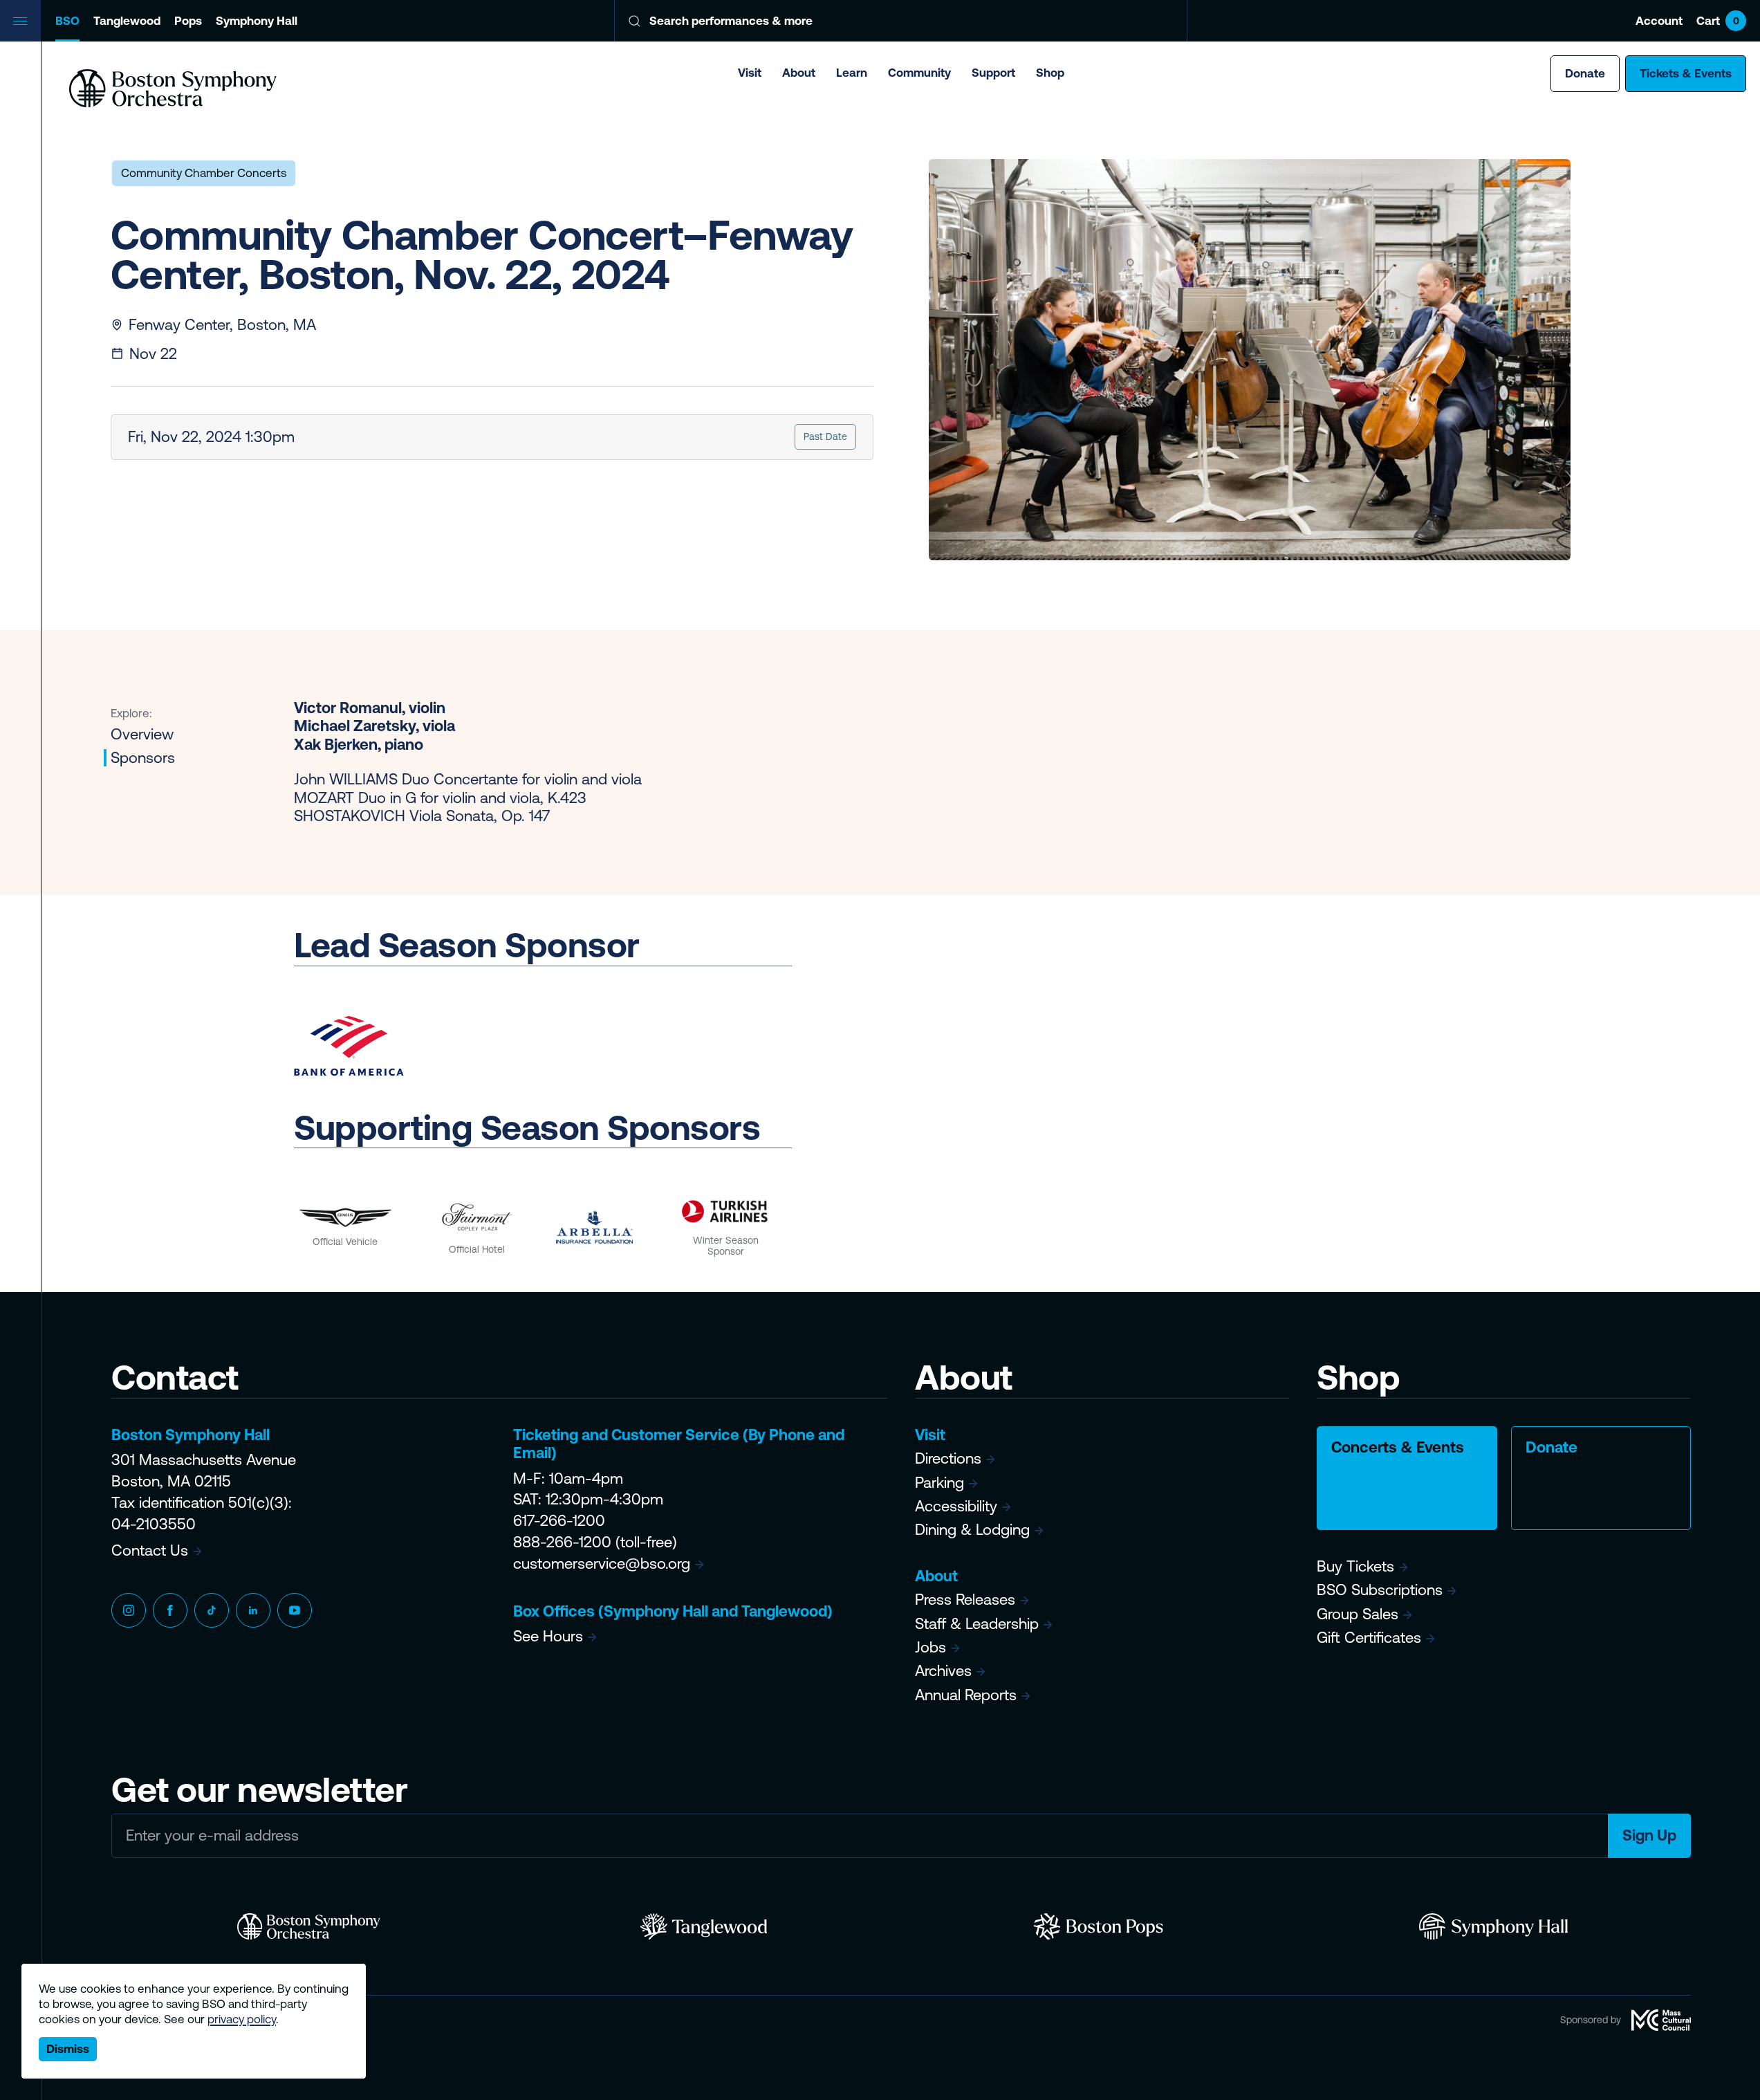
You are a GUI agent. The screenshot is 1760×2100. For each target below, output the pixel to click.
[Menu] (21, 21)
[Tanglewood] (704, 1926)
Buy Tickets (1355, 1566)
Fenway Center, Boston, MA (222, 325)
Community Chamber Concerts (204, 173)
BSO (67, 21)
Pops (188, 21)
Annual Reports (966, 1695)
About (799, 73)
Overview (142, 734)
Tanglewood (127, 21)
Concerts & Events (1398, 1447)
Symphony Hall (257, 21)
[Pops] (1099, 1926)
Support (993, 73)
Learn (852, 73)
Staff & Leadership (977, 1624)
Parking (939, 1483)
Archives (943, 1671)
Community (919, 73)
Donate (1585, 73)
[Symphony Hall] (1493, 1926)
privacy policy (242, 2019)
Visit (750, 73)
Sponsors (143, 758)
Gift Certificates (1369, 1638)
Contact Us (150, 1550)
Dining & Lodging (972, 1530)
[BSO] (309, 1926)
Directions (948, 1458)
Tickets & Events (1686, 73)
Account (1659, 21)
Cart (1718, 21)
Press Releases (965, 1600)
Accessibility (956, 1506)
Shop (1050, 73)
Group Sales (1358, 1614)
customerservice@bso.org (602, 1564)
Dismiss (68, 2049)
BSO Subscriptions (1380, 1590)
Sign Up (1649, 1835)
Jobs (930, 1647)
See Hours (548, 1636)
